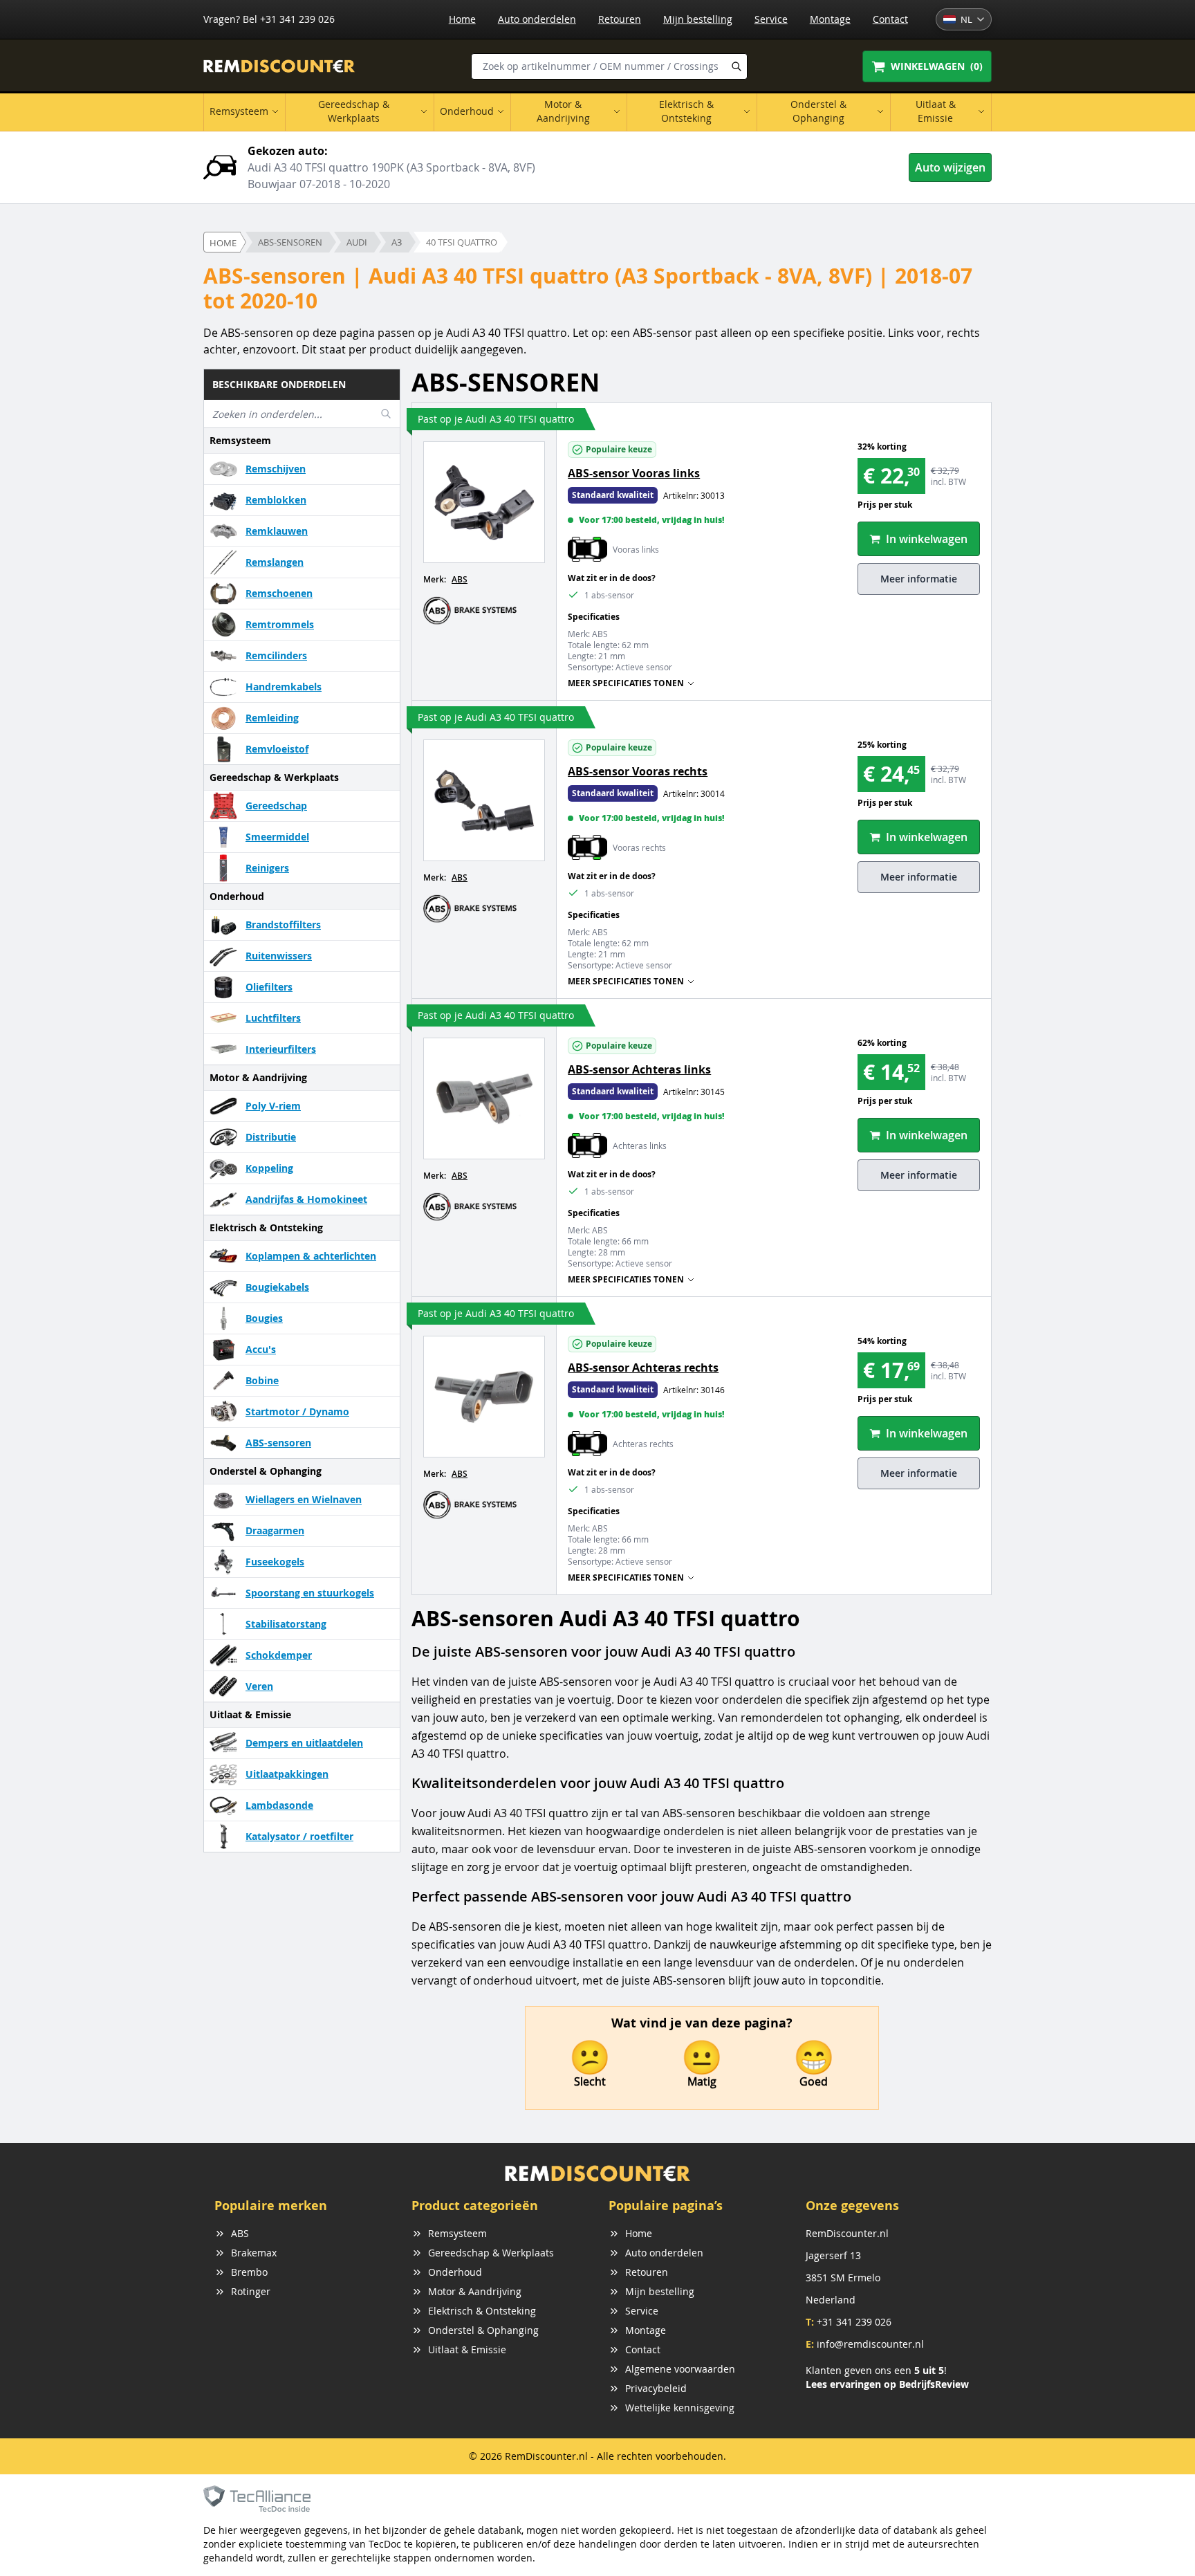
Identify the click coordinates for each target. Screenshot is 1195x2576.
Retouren (620, 19)
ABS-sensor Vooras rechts (638, 771)
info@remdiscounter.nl (870, 2344)
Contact (890, 19)
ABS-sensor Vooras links (634, 473)
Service (771, 19)
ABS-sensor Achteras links (639, 1069)
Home (462, 19)
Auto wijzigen (950, 167)
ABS (460, 579)
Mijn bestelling (698, 19)
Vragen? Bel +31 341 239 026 (269, 19)
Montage (830, 19)
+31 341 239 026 (854, 2322)
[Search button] (737, 66)
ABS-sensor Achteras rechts (643, 1368)
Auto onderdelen (537, 19)
